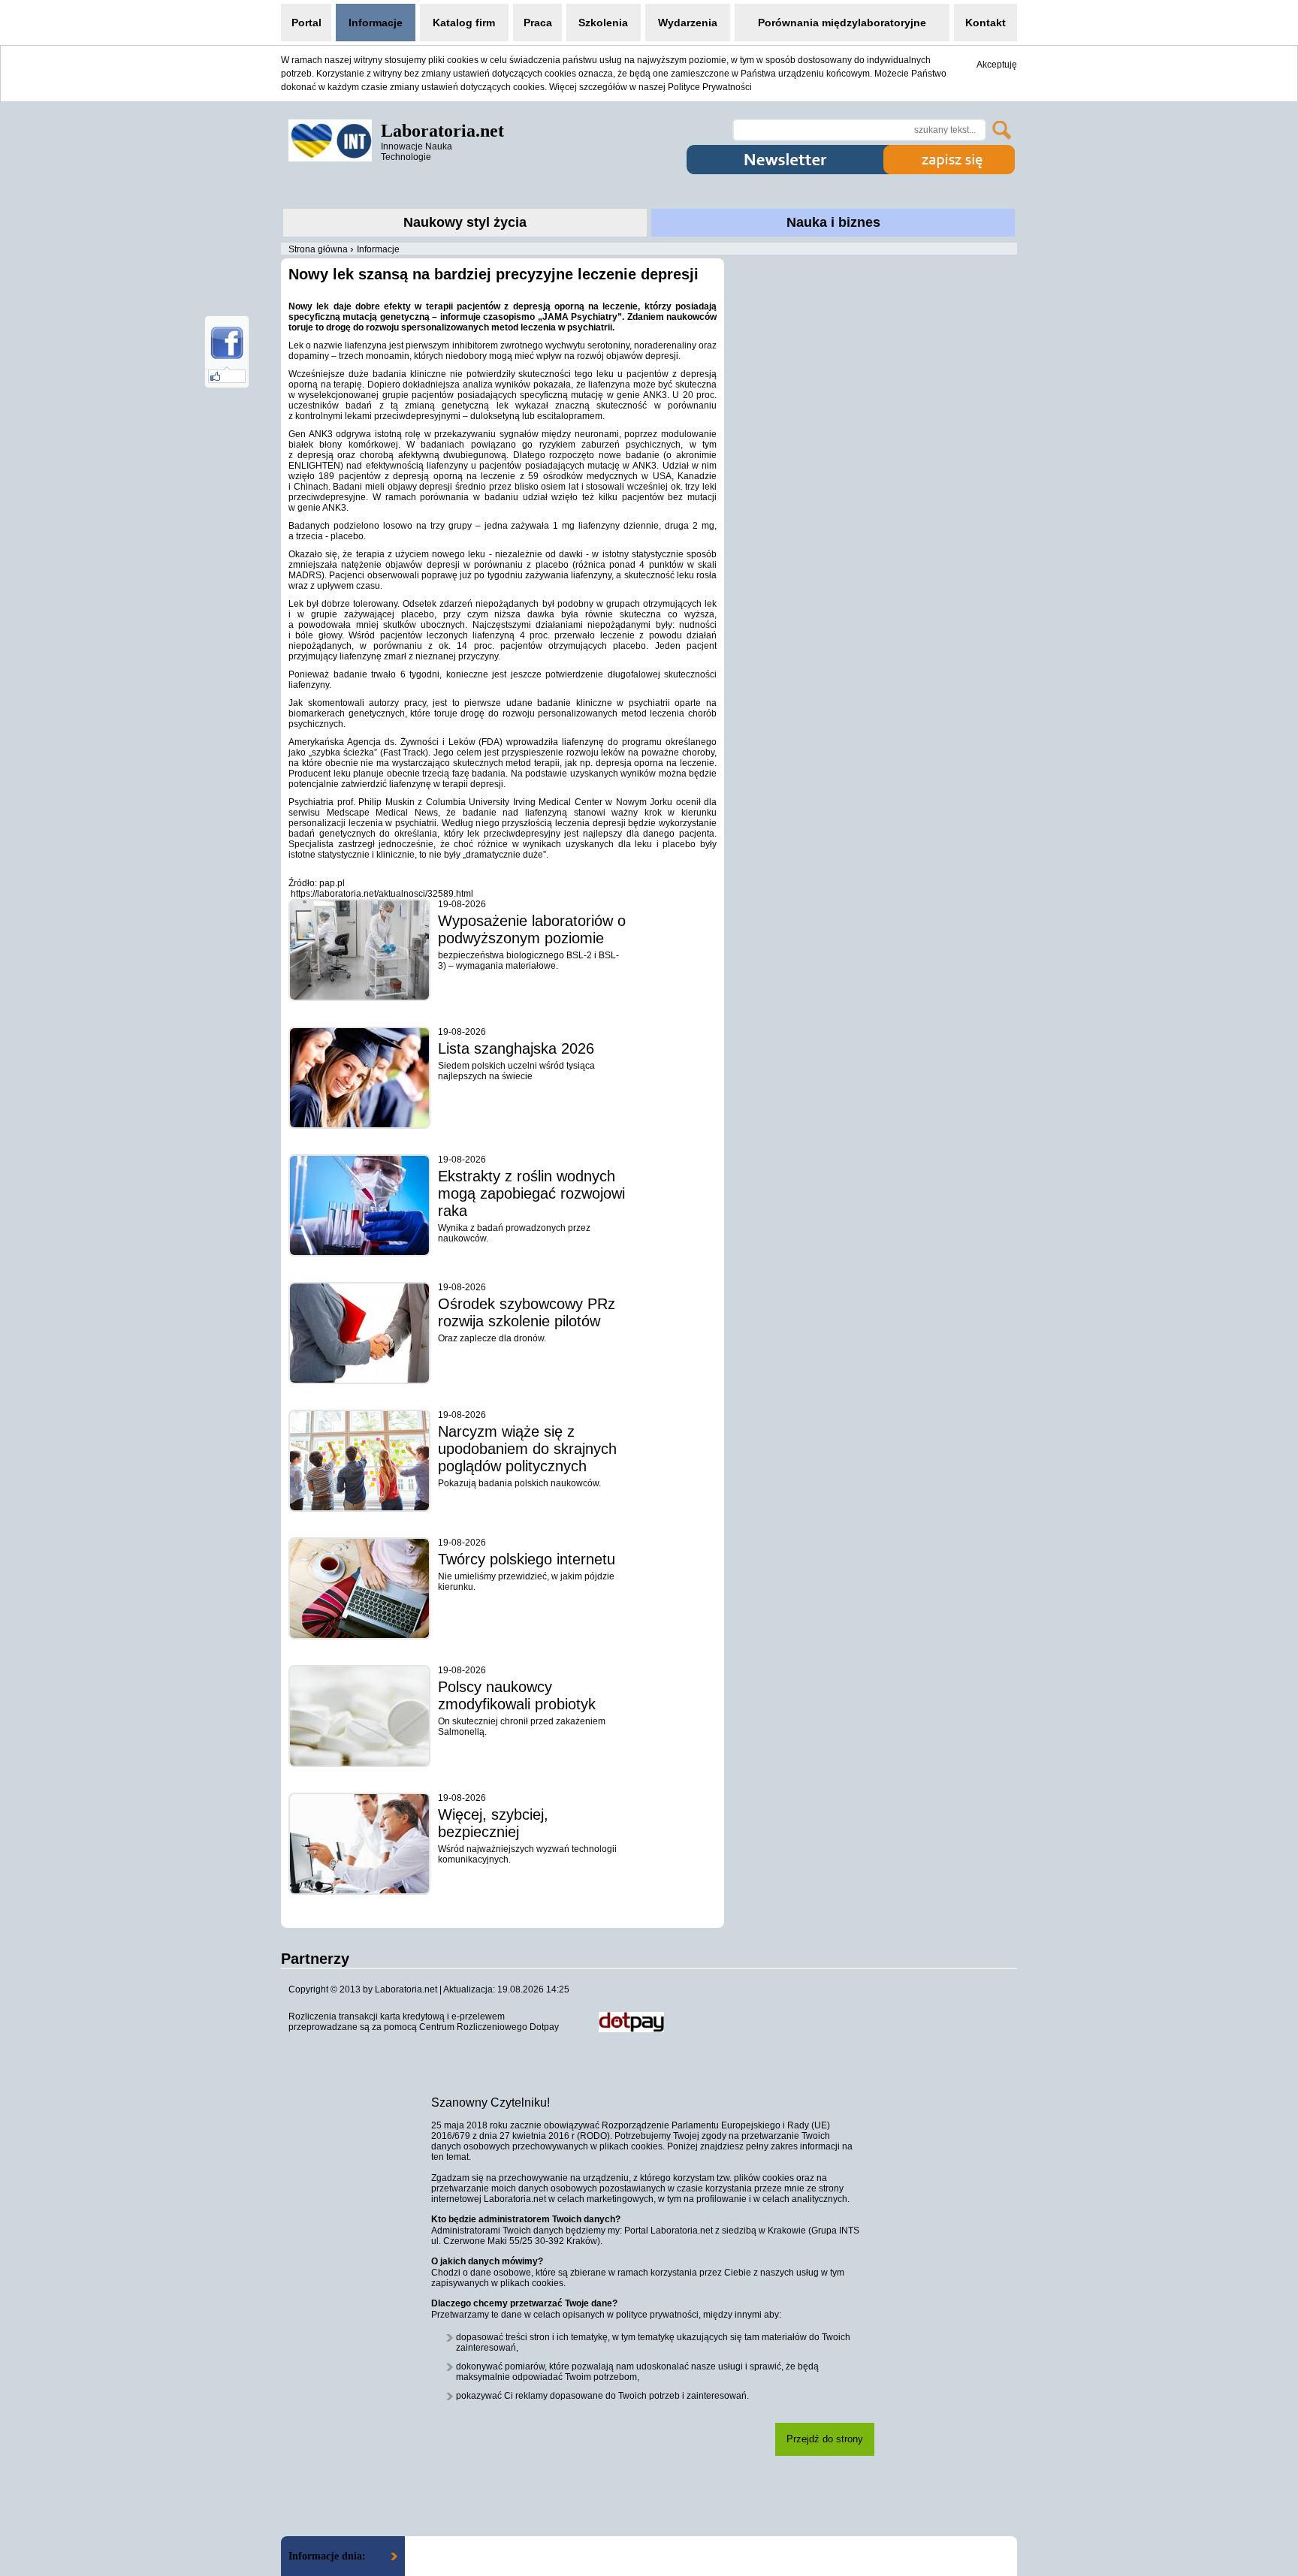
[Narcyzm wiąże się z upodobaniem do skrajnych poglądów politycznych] (359, 1461)
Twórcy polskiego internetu (527, 1559)
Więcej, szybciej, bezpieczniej (493, 1823)
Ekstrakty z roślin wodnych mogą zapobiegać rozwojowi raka (531, 1193)
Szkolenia (603, 23)
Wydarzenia (688, 23)
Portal (306, 23)
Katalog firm (464, 23)
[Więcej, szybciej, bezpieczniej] (359, 1844)
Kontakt (986, 23)
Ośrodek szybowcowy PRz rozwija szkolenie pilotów (527, 1312)
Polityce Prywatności (710, 87)
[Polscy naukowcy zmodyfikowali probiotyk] (359, 1716)
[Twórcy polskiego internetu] (359, 1588)
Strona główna (318, 249)
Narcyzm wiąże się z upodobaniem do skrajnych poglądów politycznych (527, 1449)
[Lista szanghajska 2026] (359, 1078)
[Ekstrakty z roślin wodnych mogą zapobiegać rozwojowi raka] (359, 1205)
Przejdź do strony (825, 2439)
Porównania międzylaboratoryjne (842, 23)
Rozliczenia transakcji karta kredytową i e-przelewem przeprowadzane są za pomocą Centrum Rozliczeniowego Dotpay (424, 2022)
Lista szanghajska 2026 (516, 1048)
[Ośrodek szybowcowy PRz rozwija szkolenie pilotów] (359, 1333)
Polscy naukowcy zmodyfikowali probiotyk (517, 1695)
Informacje (376, 23)
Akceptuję (997, 65)
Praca (538, 23)
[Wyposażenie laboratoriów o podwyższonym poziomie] (359, 950)
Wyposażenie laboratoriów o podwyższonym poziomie (532, 929)
